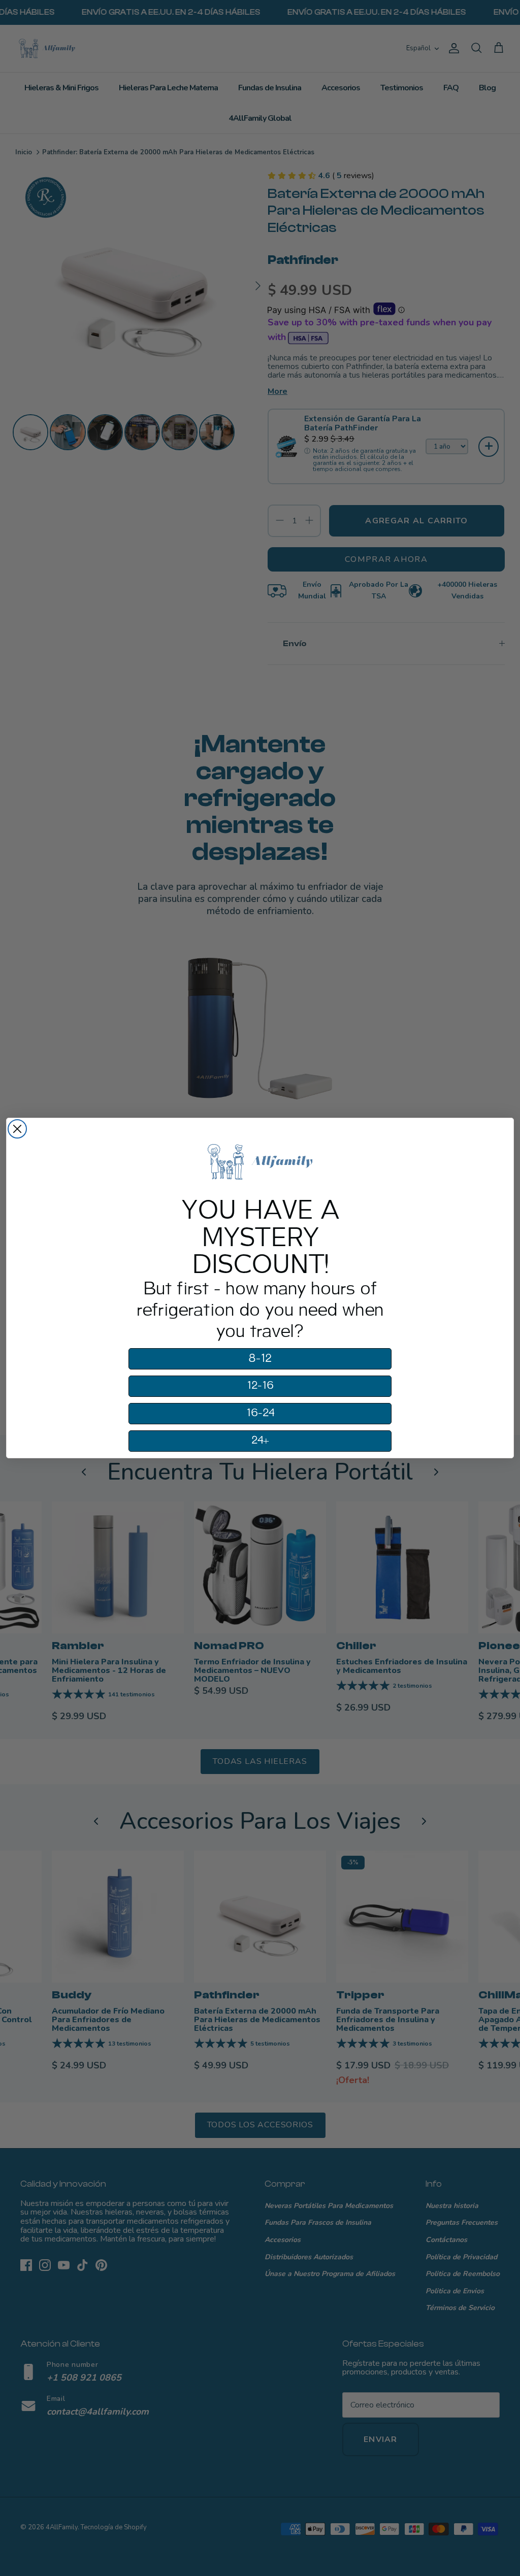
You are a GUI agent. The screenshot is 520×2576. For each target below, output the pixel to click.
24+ (260, 1441)
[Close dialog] (17, 1129)
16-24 (260, 1413)
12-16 (260, 1386)
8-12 (260, 1359)
